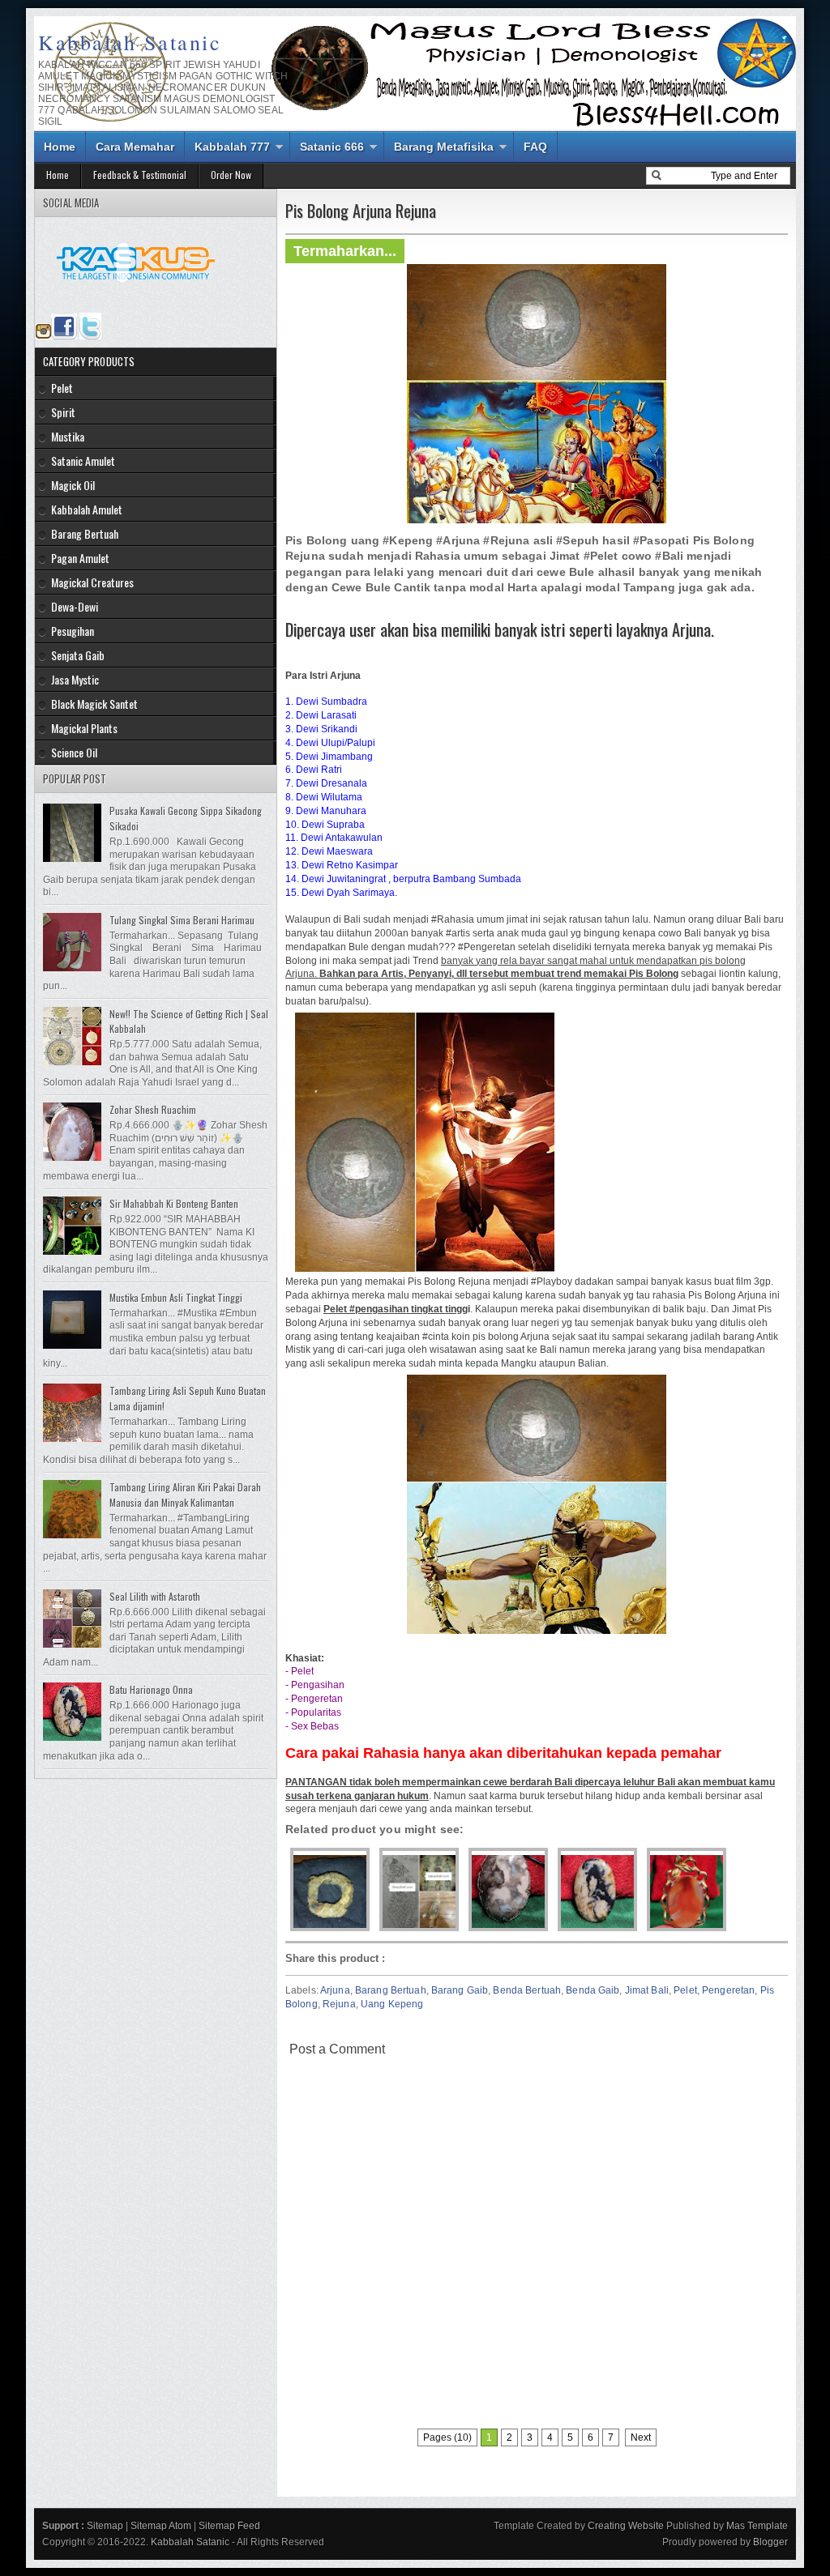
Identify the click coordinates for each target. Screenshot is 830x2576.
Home (60, 147)
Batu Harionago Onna (151, 1689)
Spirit (63, 412)
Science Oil (74, 752)
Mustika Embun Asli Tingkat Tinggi (176, 1297)
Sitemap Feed (229, 2526)
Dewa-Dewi (75, 606)
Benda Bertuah (527, 1990)
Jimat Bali (647, 1990)
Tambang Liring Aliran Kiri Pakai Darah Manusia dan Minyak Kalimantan (185, 1495)
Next (641, 2437)
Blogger (770, 2542)
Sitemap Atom (161, 2526)
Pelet (685, 1990)
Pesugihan (73, 631)
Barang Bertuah (391, 1990)
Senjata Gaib (78, 655)
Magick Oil (73, 485)
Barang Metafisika (444, 147)
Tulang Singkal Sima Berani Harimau (182, 920)
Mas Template (757, 2526)
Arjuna (335, 1990)
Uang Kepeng (392, 2004)
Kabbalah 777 (232, 147)
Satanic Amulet (83, 461)
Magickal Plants (84, 728)
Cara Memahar (135, 147)
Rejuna (339, 2004)
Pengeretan (728, 1990)
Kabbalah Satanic (130, 42)
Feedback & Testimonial (140, 175)
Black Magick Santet (94, 704)
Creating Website (626, 2526)
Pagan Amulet (80, 558)
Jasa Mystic (75, 679)
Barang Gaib (460, 1990)
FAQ (535, 147)
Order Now (231, 175)
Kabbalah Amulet (87, 509)
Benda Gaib (593, 1990)
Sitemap (105, 2526)
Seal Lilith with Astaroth (155, 1596)
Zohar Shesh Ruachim (153, 1109)
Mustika (68, 436)
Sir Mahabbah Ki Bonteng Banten (174, 1203)
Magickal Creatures (92, 582)
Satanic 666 (332, 147)
